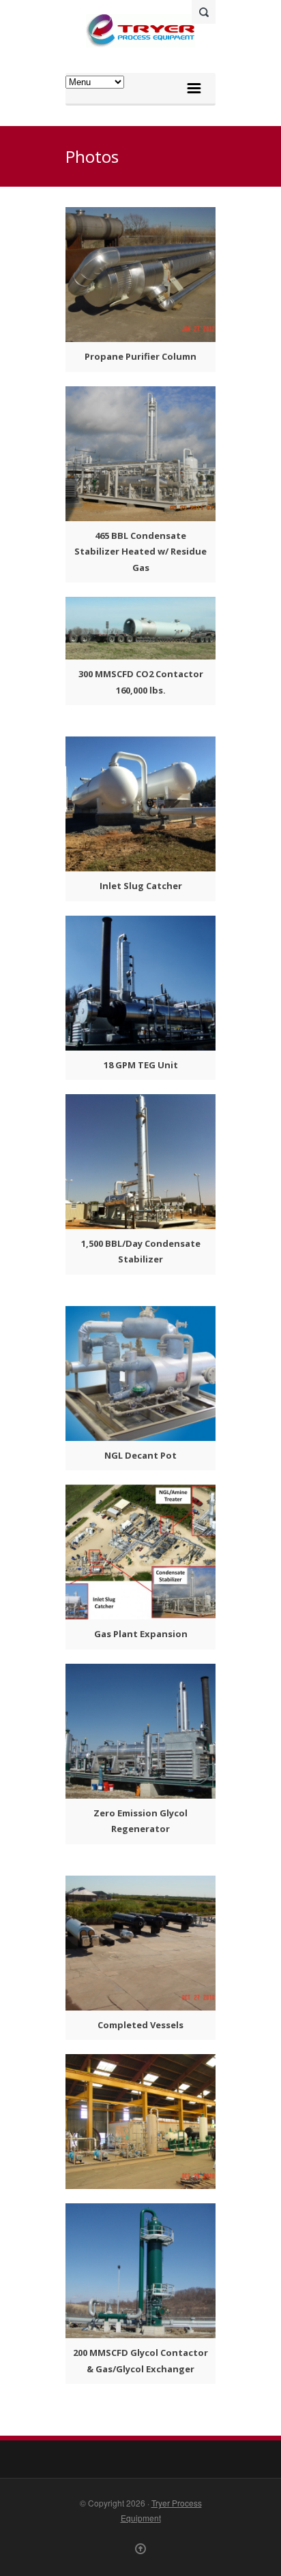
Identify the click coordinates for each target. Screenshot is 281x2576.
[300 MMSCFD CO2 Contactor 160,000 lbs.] (140, 628)
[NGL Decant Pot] (140, 1374)
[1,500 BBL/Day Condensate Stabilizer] (140, 1162)
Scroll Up (140, 2549)
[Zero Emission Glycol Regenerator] (140, 1731)
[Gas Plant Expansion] (140, 1552)
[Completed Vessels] (140, 1943)
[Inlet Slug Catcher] (140, 804)
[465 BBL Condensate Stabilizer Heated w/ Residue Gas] (140, 454)
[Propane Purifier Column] (140, 275)
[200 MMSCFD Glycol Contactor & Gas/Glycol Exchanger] (140, 2271)
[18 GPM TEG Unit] (140, 983)
